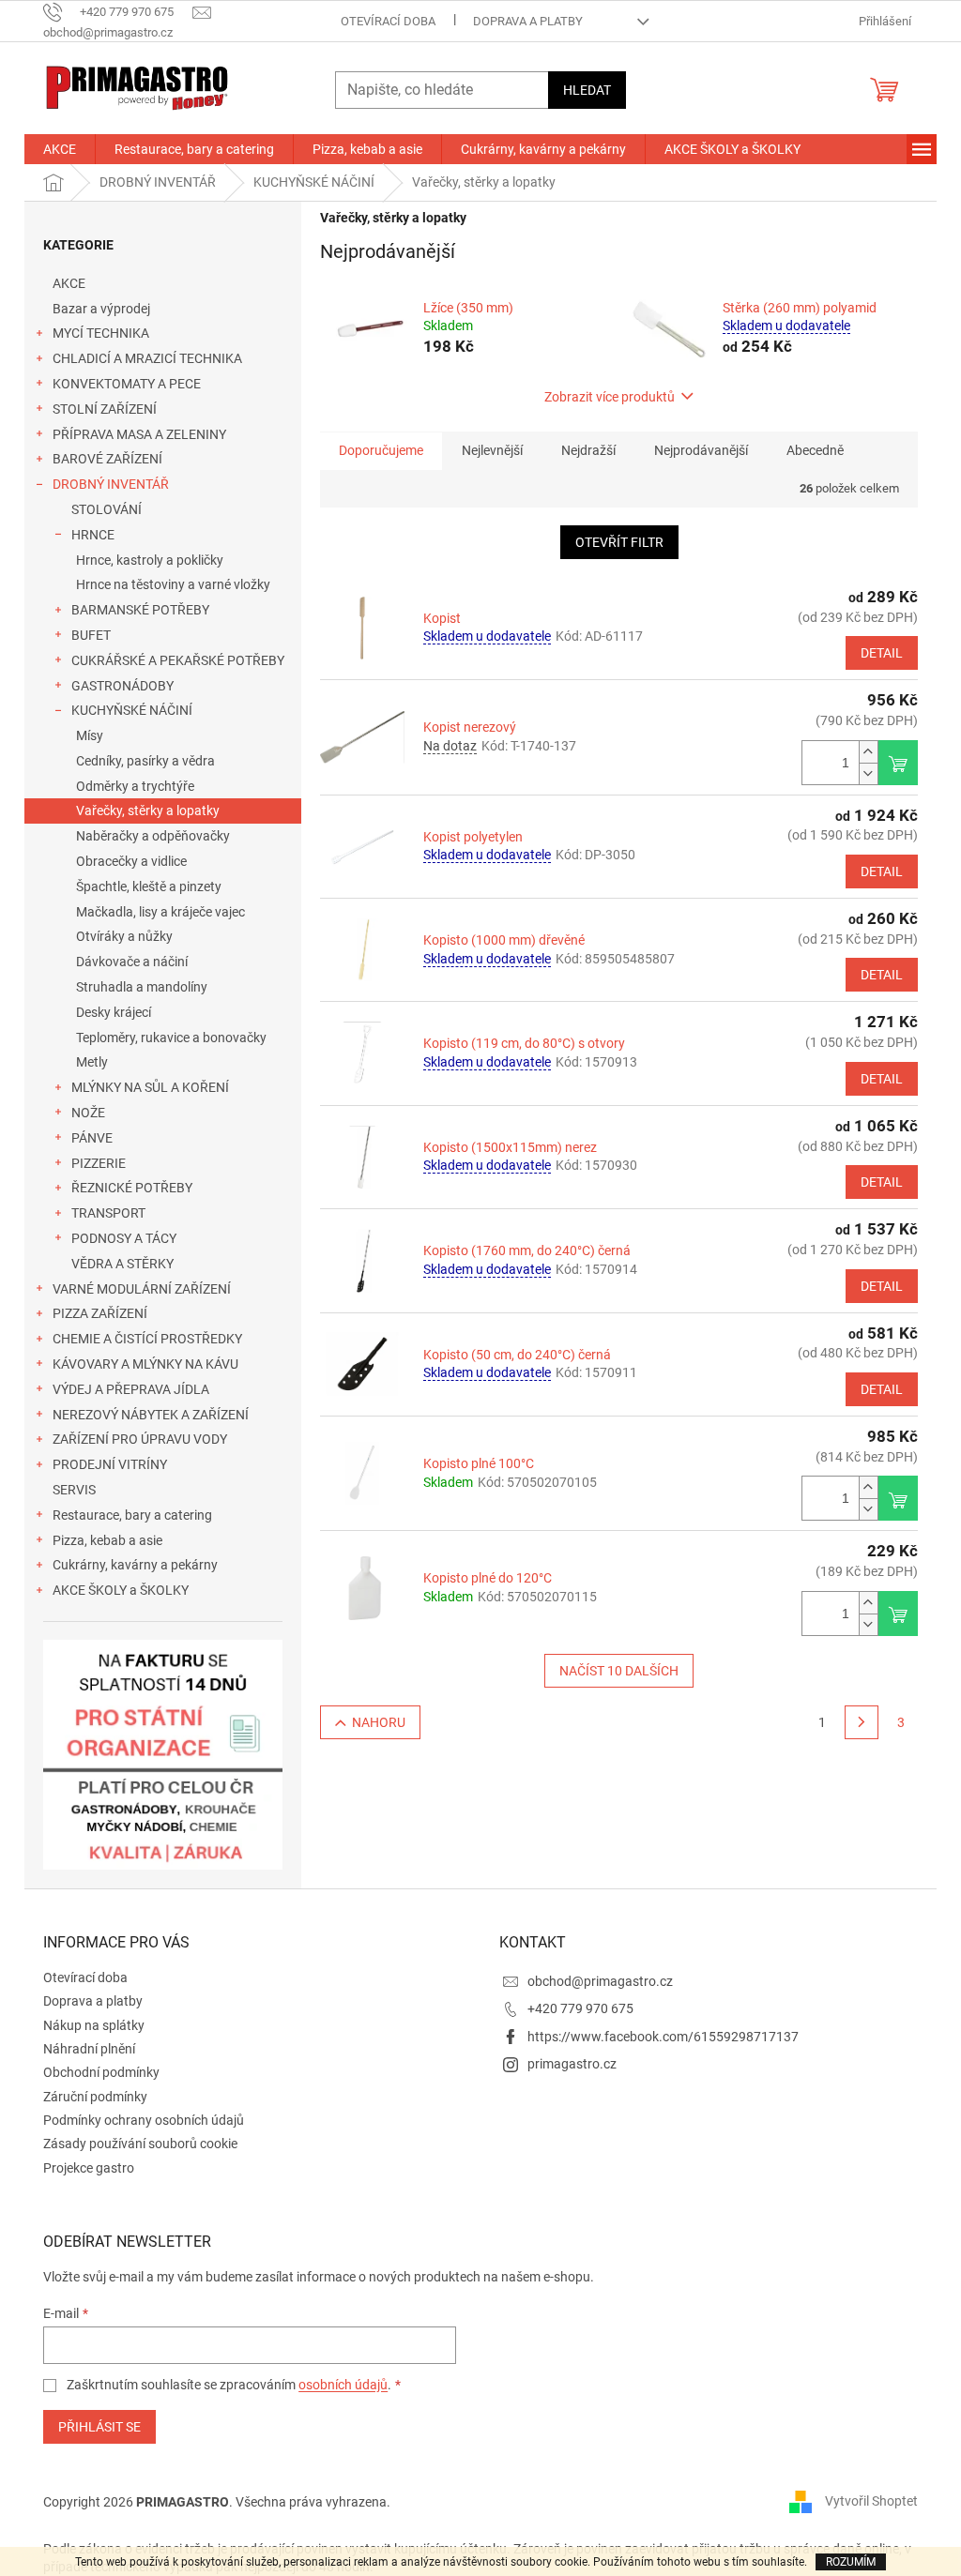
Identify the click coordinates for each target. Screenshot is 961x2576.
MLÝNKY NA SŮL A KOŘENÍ (150, 1087)
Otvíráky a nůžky (124, 936)
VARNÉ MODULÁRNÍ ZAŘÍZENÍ (142, 1289)
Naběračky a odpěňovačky (153, 836)
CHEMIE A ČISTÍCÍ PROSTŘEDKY (147, 1339)
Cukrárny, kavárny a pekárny (135, 1565)
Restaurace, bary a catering (132, 1515)
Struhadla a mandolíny (142, 987)
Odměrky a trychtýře (135, 786)
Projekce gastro (89, 2168)
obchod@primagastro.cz (600, 1981)
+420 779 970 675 (580, 2008)
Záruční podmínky (95, 2097)
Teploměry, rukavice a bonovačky (171, 1038)
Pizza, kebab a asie (107, 1540)
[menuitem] (60, 149)
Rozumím (851, 2562)
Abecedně (815, 450)
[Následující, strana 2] (862, 1722)
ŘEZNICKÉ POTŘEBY (132, 1188)
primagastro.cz (572, 2064)
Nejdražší (588, 450)
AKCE (69, 283)
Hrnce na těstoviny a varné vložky (173, 584)
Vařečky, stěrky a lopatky (148, 811)
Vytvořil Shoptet (871, 2501)
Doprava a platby (528, 21)
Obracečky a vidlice (131, 861)
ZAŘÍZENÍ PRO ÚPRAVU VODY (140, 1439)
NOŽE (88, 1113)
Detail (882, 653)
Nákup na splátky (94, 2025)
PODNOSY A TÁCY (124, 1238)
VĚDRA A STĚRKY (122, 1264)
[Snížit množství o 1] (868, 773)
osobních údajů (343, 2385)
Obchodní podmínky (101, 2072)
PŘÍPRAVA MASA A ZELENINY (139, 434)
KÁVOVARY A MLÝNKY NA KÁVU (145, 1364)
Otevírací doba (388, 21)
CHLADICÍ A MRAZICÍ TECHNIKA (147, 358)
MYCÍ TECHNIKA (101, 333)
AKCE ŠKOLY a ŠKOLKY (121, 1590)
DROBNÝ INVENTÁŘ (111, 484)
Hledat (587, 90)
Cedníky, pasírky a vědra (145, 761)
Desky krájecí (114, 1012)
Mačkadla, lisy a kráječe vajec (160, 912)
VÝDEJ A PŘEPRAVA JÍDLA (131, 1389)
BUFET (91, 635)
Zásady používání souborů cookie (140, 2144)
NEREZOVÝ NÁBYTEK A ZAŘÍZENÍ (151, 1415)
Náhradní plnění (89, 2049)
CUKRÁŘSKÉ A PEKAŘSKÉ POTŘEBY (178, 660)
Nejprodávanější (701, 450)
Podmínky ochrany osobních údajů (144, 2120)
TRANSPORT (108, 1213)
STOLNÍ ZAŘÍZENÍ (105, 409)
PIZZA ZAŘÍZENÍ (100, 1313)
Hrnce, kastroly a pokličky (150, 560)
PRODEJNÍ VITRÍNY (110, 1464)
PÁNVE (92, 1138)
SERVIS (74, 1490)
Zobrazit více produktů (610, 397)
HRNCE (93, 535)
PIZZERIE (99, 1163)
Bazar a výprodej (101, 309)
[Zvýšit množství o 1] (868, 752)
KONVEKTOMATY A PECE (127, 384)
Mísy (90, 735)
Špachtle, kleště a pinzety (149, 886)
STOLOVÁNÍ (107, 509)
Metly (92, 1062)
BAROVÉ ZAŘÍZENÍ (107, 459)
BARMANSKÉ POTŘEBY (140, 610)
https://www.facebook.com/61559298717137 (663, 2037)
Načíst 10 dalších (619, 1671)
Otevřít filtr (619, 542)
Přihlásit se (99, 2427)
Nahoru (379, 1722)
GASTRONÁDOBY (122, 686)
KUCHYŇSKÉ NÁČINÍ (132, 710)
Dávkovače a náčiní (132, 962)
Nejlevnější (492, 450)
